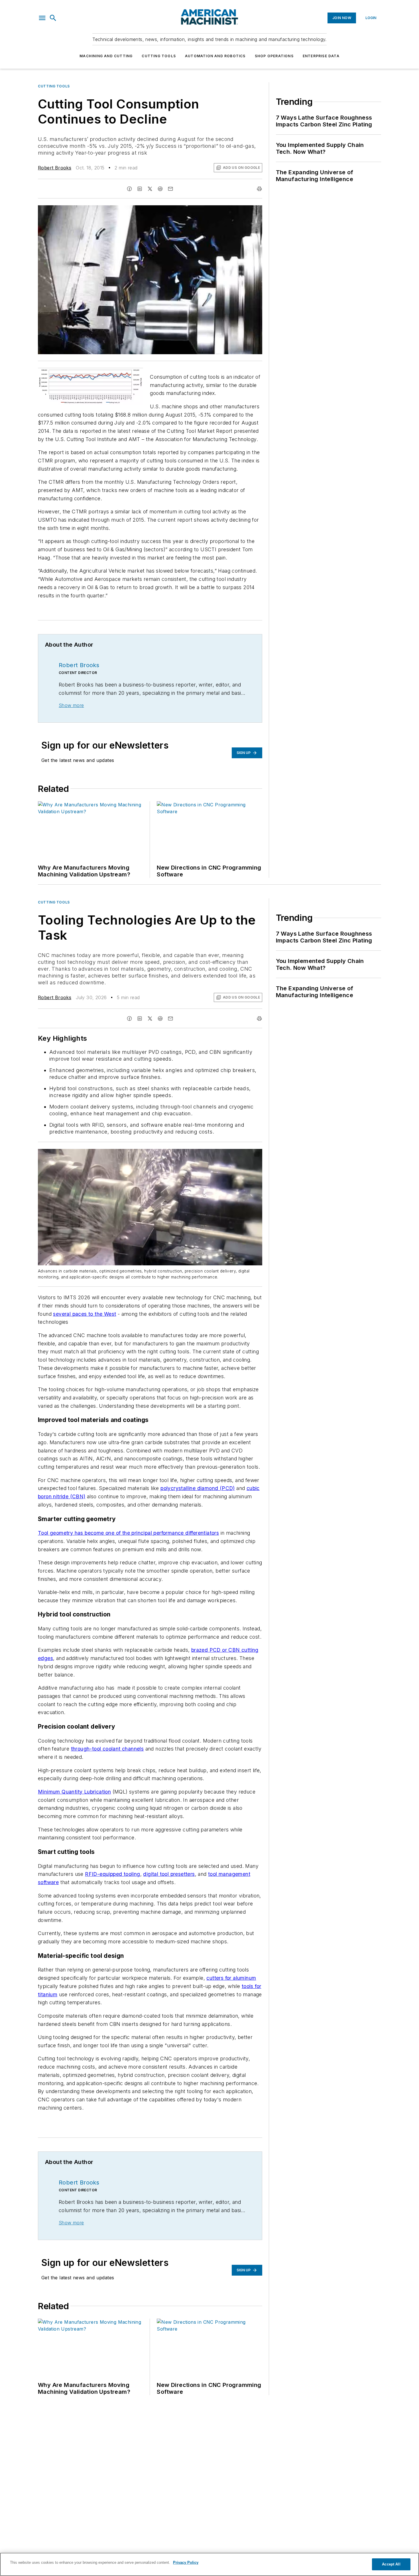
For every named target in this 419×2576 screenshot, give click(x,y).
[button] (42, 18)
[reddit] (160, 189)
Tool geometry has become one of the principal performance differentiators (128, 1533)
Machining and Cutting (106, 56)
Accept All (391, 2564)
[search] (53, 18)
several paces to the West (85, 1314)
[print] (259, 189)
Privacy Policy (186, 2562)
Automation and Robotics (215, 56)
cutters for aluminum (231, 1978)
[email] (170, 189)
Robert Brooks (55, 168)
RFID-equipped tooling (112, 1874)
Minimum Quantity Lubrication (74, 1792)
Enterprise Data (321, 56)
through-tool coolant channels (107, 1749)
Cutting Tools (159, 56)
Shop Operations (274, 56)
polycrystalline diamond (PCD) (198, 1488)
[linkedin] (140, 189)
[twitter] (150, 189)
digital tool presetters (169, 1874)
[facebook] (129, 189)
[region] (209, 2564)
